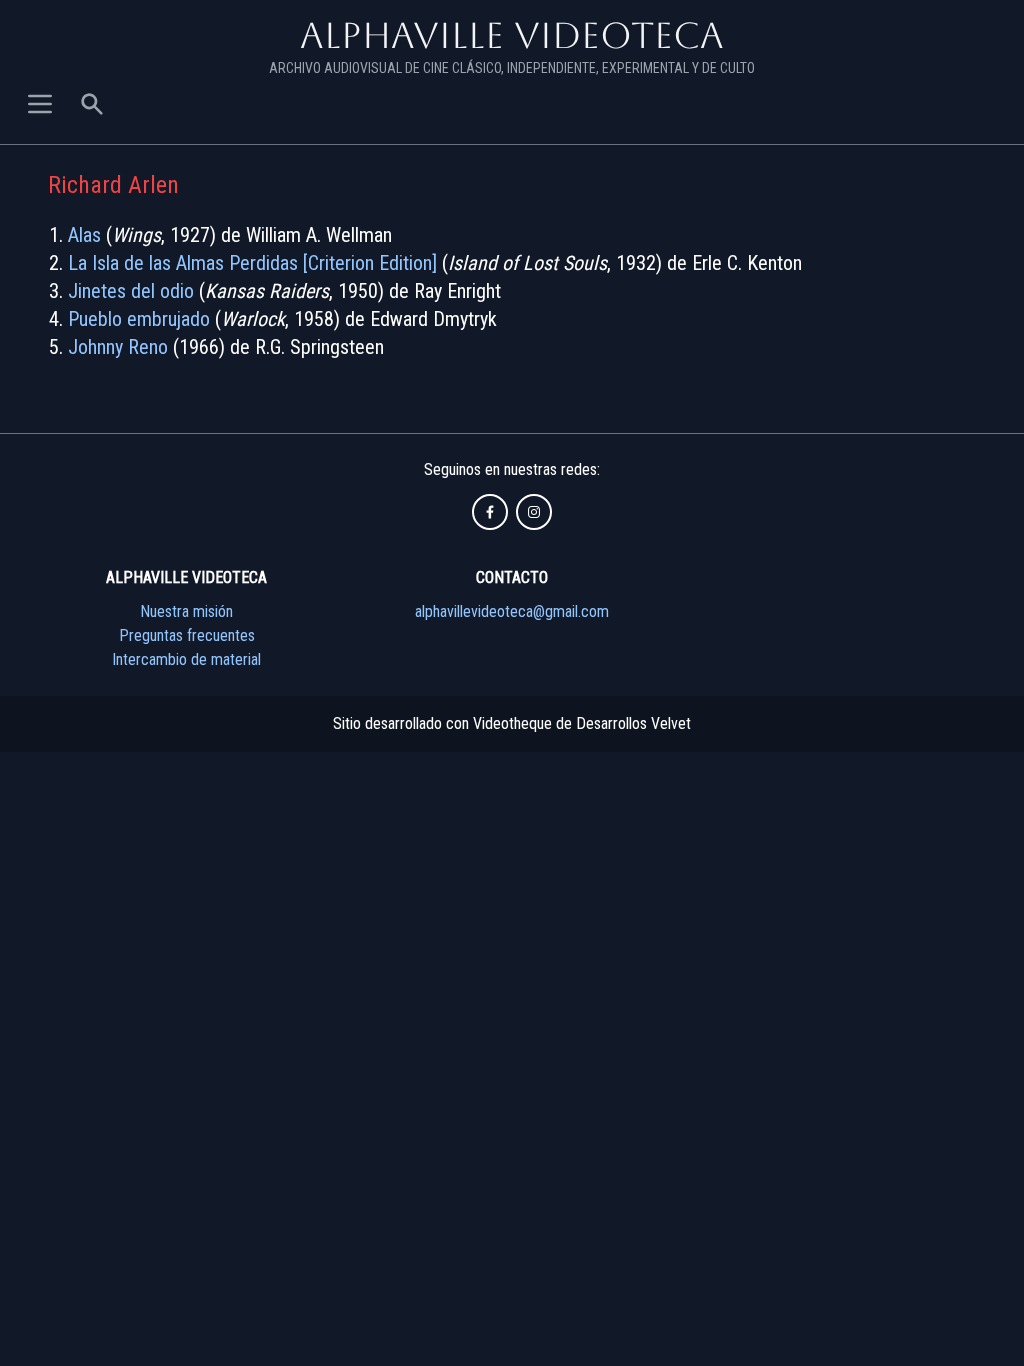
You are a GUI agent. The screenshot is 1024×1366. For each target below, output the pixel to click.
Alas (84, 235)
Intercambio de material (186, 659)
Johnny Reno (118, 347)
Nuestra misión (186, 611)
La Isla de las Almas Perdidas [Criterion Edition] (252, 263)
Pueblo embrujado (139, 319)
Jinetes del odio (131, 291)
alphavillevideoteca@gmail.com (512, 611)
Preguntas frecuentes (187, 635)
